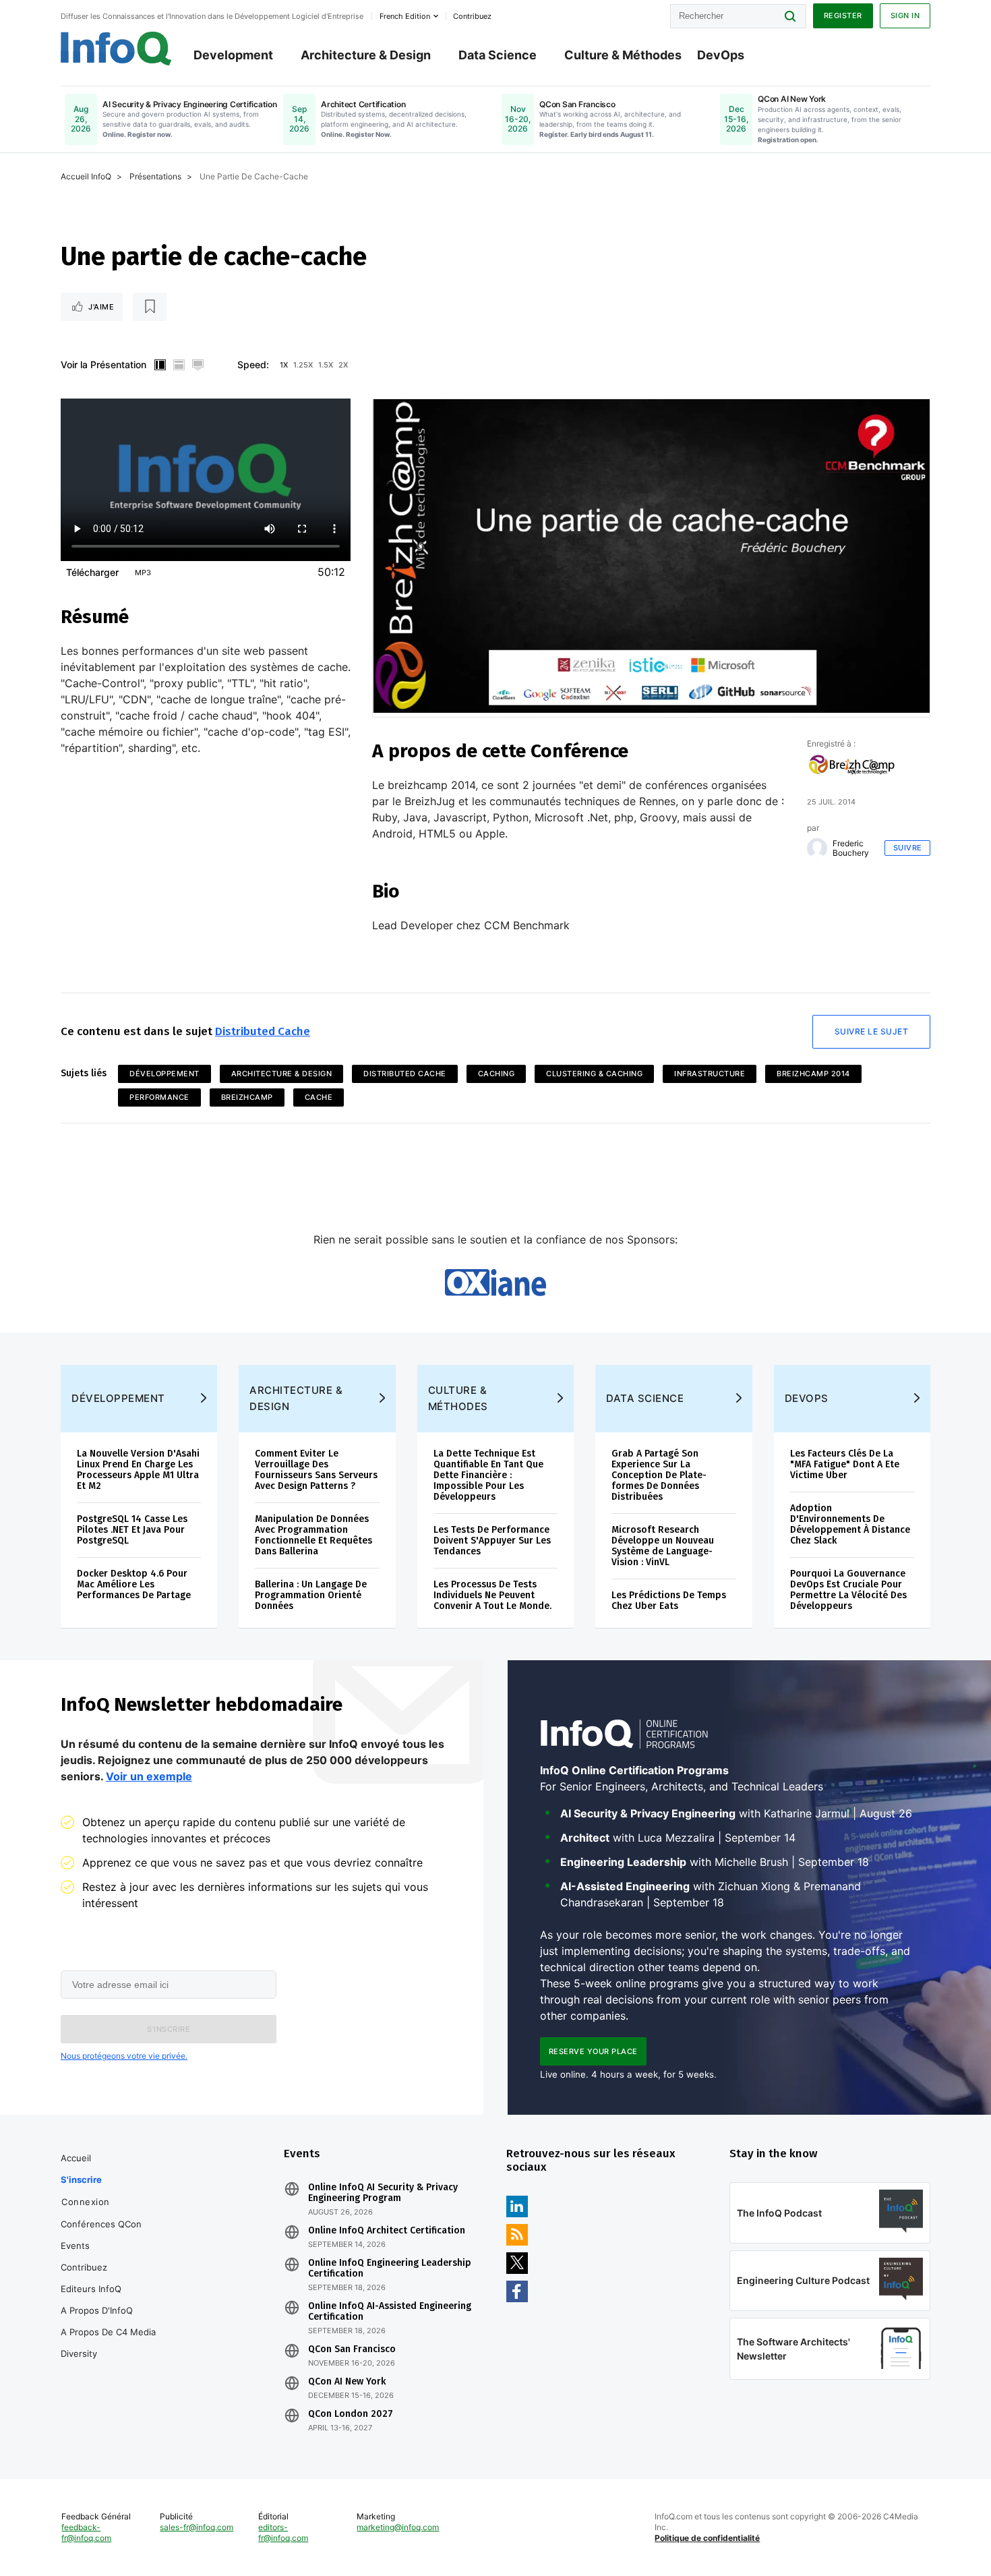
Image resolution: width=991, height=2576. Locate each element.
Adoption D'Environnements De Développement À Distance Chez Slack (850, 1524)
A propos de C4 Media (108, 2332)
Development (233, 55)
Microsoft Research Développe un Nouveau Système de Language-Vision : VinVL (663, 1546)
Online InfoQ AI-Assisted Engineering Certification (390, 2312)
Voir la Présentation (103, 364)
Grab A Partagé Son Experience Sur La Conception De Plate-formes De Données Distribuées (659, 1475)
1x (284, 365)
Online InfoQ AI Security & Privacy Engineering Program (383, 2193)
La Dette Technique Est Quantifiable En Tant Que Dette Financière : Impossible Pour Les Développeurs (488, 1475)
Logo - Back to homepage (116, 49)
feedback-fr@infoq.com (86, 2533)
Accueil (76, 2158)
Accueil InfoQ (86, 176)
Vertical (160, 365)
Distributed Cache (263, 1031)
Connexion (86, 2202)
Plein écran (198, 365)
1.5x (326, 365)
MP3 (143, 573)
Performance (159, 1097)
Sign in (905, 16)
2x (343, 365)
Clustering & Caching (594, 1074)
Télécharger (92, 572)
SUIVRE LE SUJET (872, 1031)
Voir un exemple (149, 1776)
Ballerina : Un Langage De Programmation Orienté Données (311, 1595)
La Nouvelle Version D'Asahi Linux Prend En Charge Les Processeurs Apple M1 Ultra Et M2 (138, 1470)
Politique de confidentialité (707, 2538)
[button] (169, 2029)
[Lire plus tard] (150, 307)
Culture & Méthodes (623, 55)
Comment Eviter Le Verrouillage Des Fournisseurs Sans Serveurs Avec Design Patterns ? (316, 1470)
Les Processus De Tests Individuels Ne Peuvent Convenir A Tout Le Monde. (492, 1595)
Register (843, 16)
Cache (319, 1097)
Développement (164, 1074)
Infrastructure (710, 1074)
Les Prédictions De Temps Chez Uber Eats (669, 1601)
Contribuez (84, 2267)
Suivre (908, 848)
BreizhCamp (247, 1097)
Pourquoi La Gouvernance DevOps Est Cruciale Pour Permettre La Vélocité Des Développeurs (848, 1590)
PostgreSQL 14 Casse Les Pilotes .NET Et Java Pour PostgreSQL (132, 1530)
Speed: (253, 364)
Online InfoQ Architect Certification (387, 2231)
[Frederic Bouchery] (817, 848)
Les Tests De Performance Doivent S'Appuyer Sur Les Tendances (492, 1541)
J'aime (101, 307)
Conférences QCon (101, 2224)
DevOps (721, 55)
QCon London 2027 (351, 2414)
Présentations (155, 176)
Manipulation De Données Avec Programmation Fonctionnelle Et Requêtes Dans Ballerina (313, 1535)
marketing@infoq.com (398, 2527)
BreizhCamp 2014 (813, 1074)
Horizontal (179, 365)
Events (75, 2246)
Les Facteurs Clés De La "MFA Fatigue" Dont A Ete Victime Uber (845, 1464)
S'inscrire (81, 2179)
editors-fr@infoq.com (283, 2533)
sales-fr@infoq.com (197, 2527)
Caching (497, 1074)
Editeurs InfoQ (91, 2289)
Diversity (79, 2353)
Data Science (498, 55)
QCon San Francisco (352, 2349)
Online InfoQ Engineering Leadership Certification (390, 2268)
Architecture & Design (366, 55)
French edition (405, 16)
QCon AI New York (347, 2382)
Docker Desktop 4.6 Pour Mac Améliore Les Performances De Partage (134, 1584)
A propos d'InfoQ (97, 2310)
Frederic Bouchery (851, 848)
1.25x (303, 365)
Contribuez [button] (472, 16)
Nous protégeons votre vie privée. (124, 2056)
